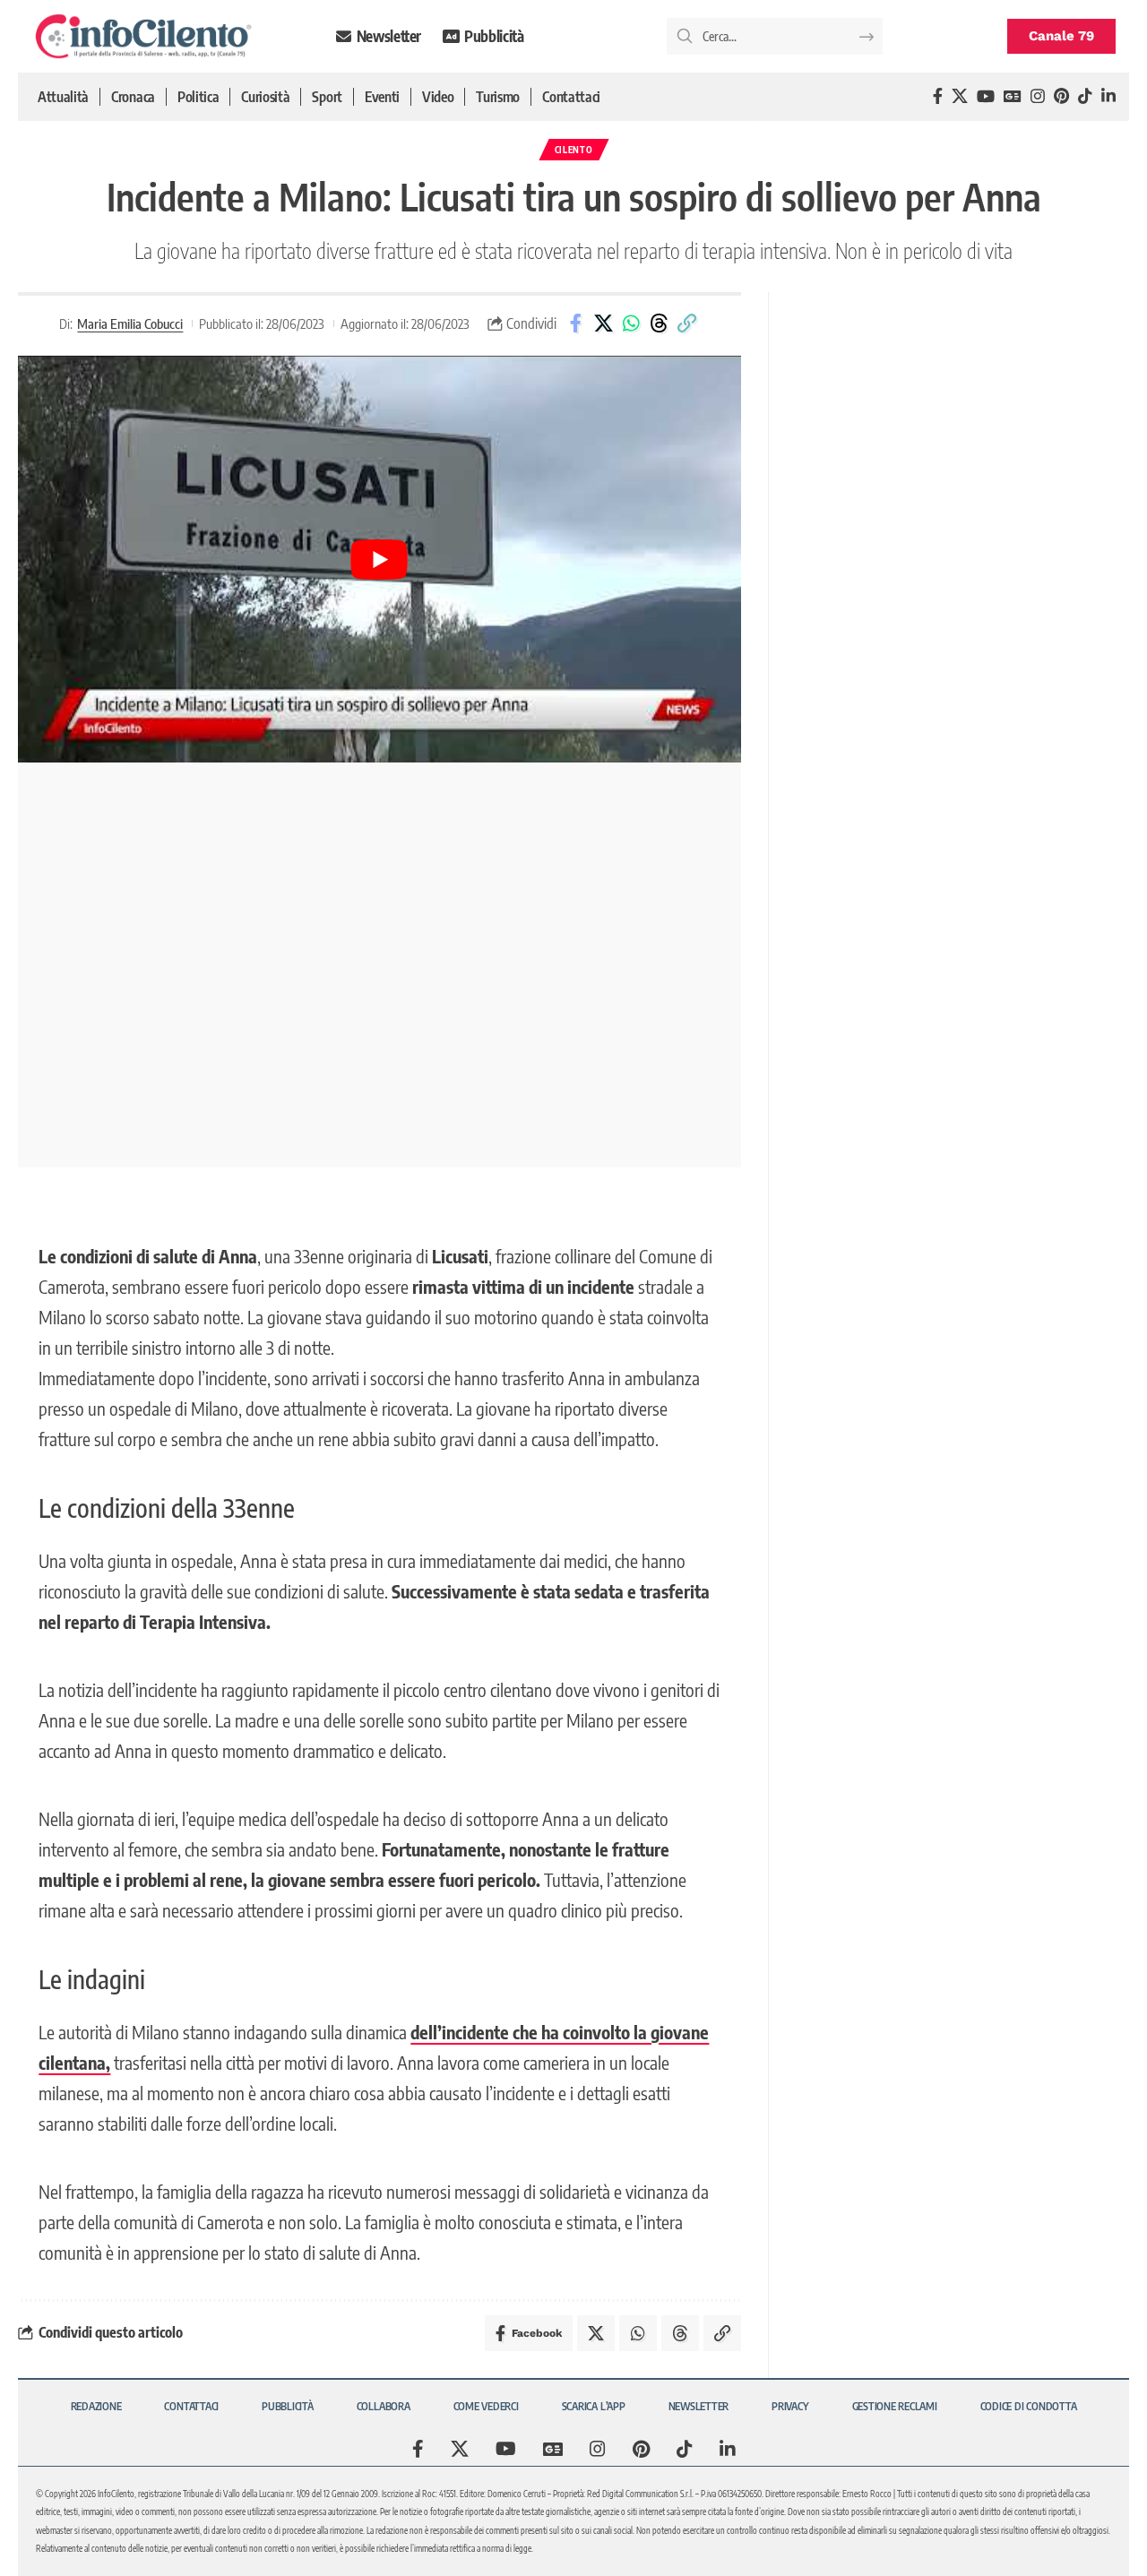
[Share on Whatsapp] (631, 323)
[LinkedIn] (1108, 96)
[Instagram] (1038, 96)
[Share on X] (603, 323)
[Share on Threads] (659, 323)
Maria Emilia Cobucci (130, 323)
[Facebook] (938, 96)
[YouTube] (986, 96)
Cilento (574, 150)
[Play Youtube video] (379, 559)
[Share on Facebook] (575, 323)
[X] (960, 96)
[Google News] (1013, 96)
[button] (686, 323)
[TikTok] (1085, 96)
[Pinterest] (1061, 96)
